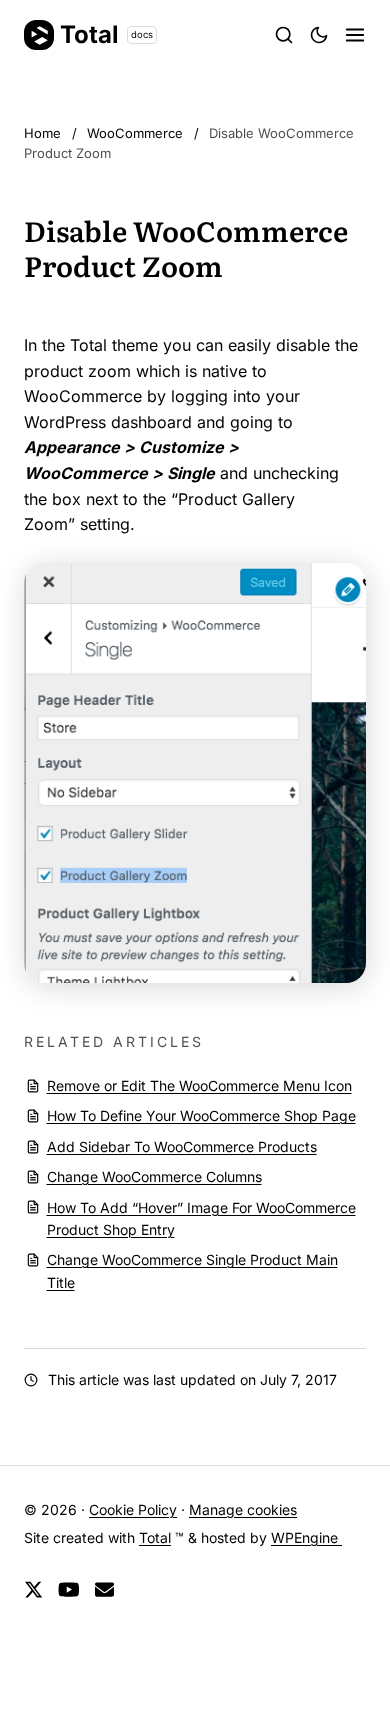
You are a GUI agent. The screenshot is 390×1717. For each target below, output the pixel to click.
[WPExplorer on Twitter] (33, 1590)
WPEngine (306, 1537)
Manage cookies (243, 1509)
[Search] (284, 35)
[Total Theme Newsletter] (104, 1590)
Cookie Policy (133, 1509)
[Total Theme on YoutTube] (69, 1590)
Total (106, 34)
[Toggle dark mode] (319, 35)
